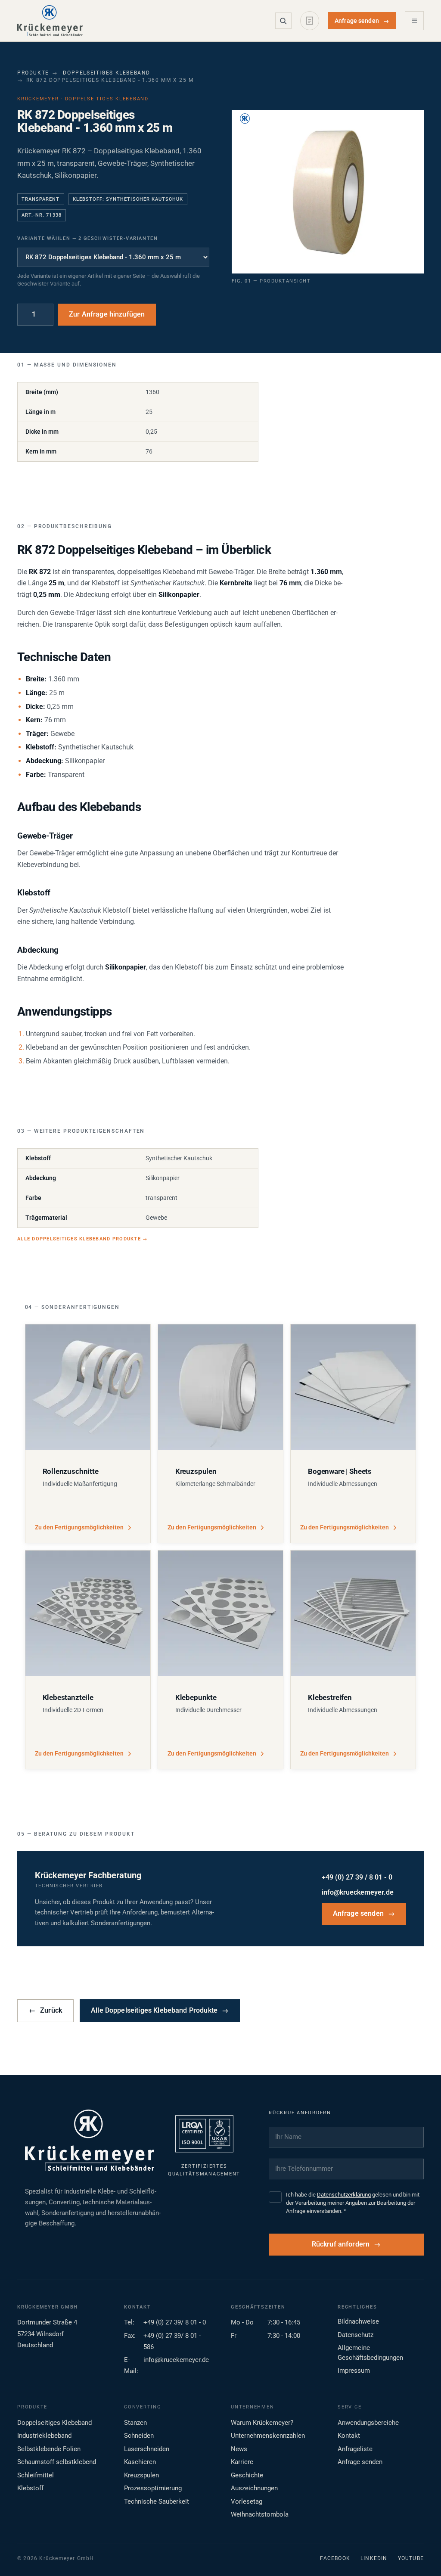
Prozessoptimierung (153, 2488)
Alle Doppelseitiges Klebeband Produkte (82, 1239)
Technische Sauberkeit (157, 2501)
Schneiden (139, 2436)
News (239, 2449)
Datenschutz (356, 2335)
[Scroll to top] (421, 2556)
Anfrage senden (362, 21)
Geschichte (247, 2475)
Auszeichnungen (254, 2488)
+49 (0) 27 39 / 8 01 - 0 (357, 1877)
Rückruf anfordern (341, 2244)
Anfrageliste (355, 2449)
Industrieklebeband (44, 2436)
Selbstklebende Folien (49, 2449)
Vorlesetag (247, 2501)
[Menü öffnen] (414, 21)
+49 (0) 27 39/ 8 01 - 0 (175, 2322)
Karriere (242, 2462)
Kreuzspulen (141, 2475)
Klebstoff (30, 2488)
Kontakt (349, 2436)
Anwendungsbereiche (368, 2423)
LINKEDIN (374, 2558)
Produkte (33, 73)
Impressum (354, 2371)
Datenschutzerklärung (344, 2195)
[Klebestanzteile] (88, 1613)
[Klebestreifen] (353, 1613)
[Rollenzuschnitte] (88, 1387)
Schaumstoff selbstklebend (57, 2462)
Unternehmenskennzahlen (268, 2436)
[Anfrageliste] (310, 21)
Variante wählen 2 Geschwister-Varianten (87, 238)
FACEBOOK (335, 2558)
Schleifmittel (36, 2475)
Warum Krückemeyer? (262, 2423)
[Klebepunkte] (220, 1613)
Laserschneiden (147, 2449)
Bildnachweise (358, 2321)
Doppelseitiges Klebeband (107, 73)
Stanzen (135, 2423)
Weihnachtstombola (260, 2514)
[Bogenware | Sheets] (353, 1387)
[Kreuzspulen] (220, 1387)
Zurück (45, 2010)
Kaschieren (140, 2462)
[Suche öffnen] (283, 21)
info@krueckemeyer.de (358, 1892)
